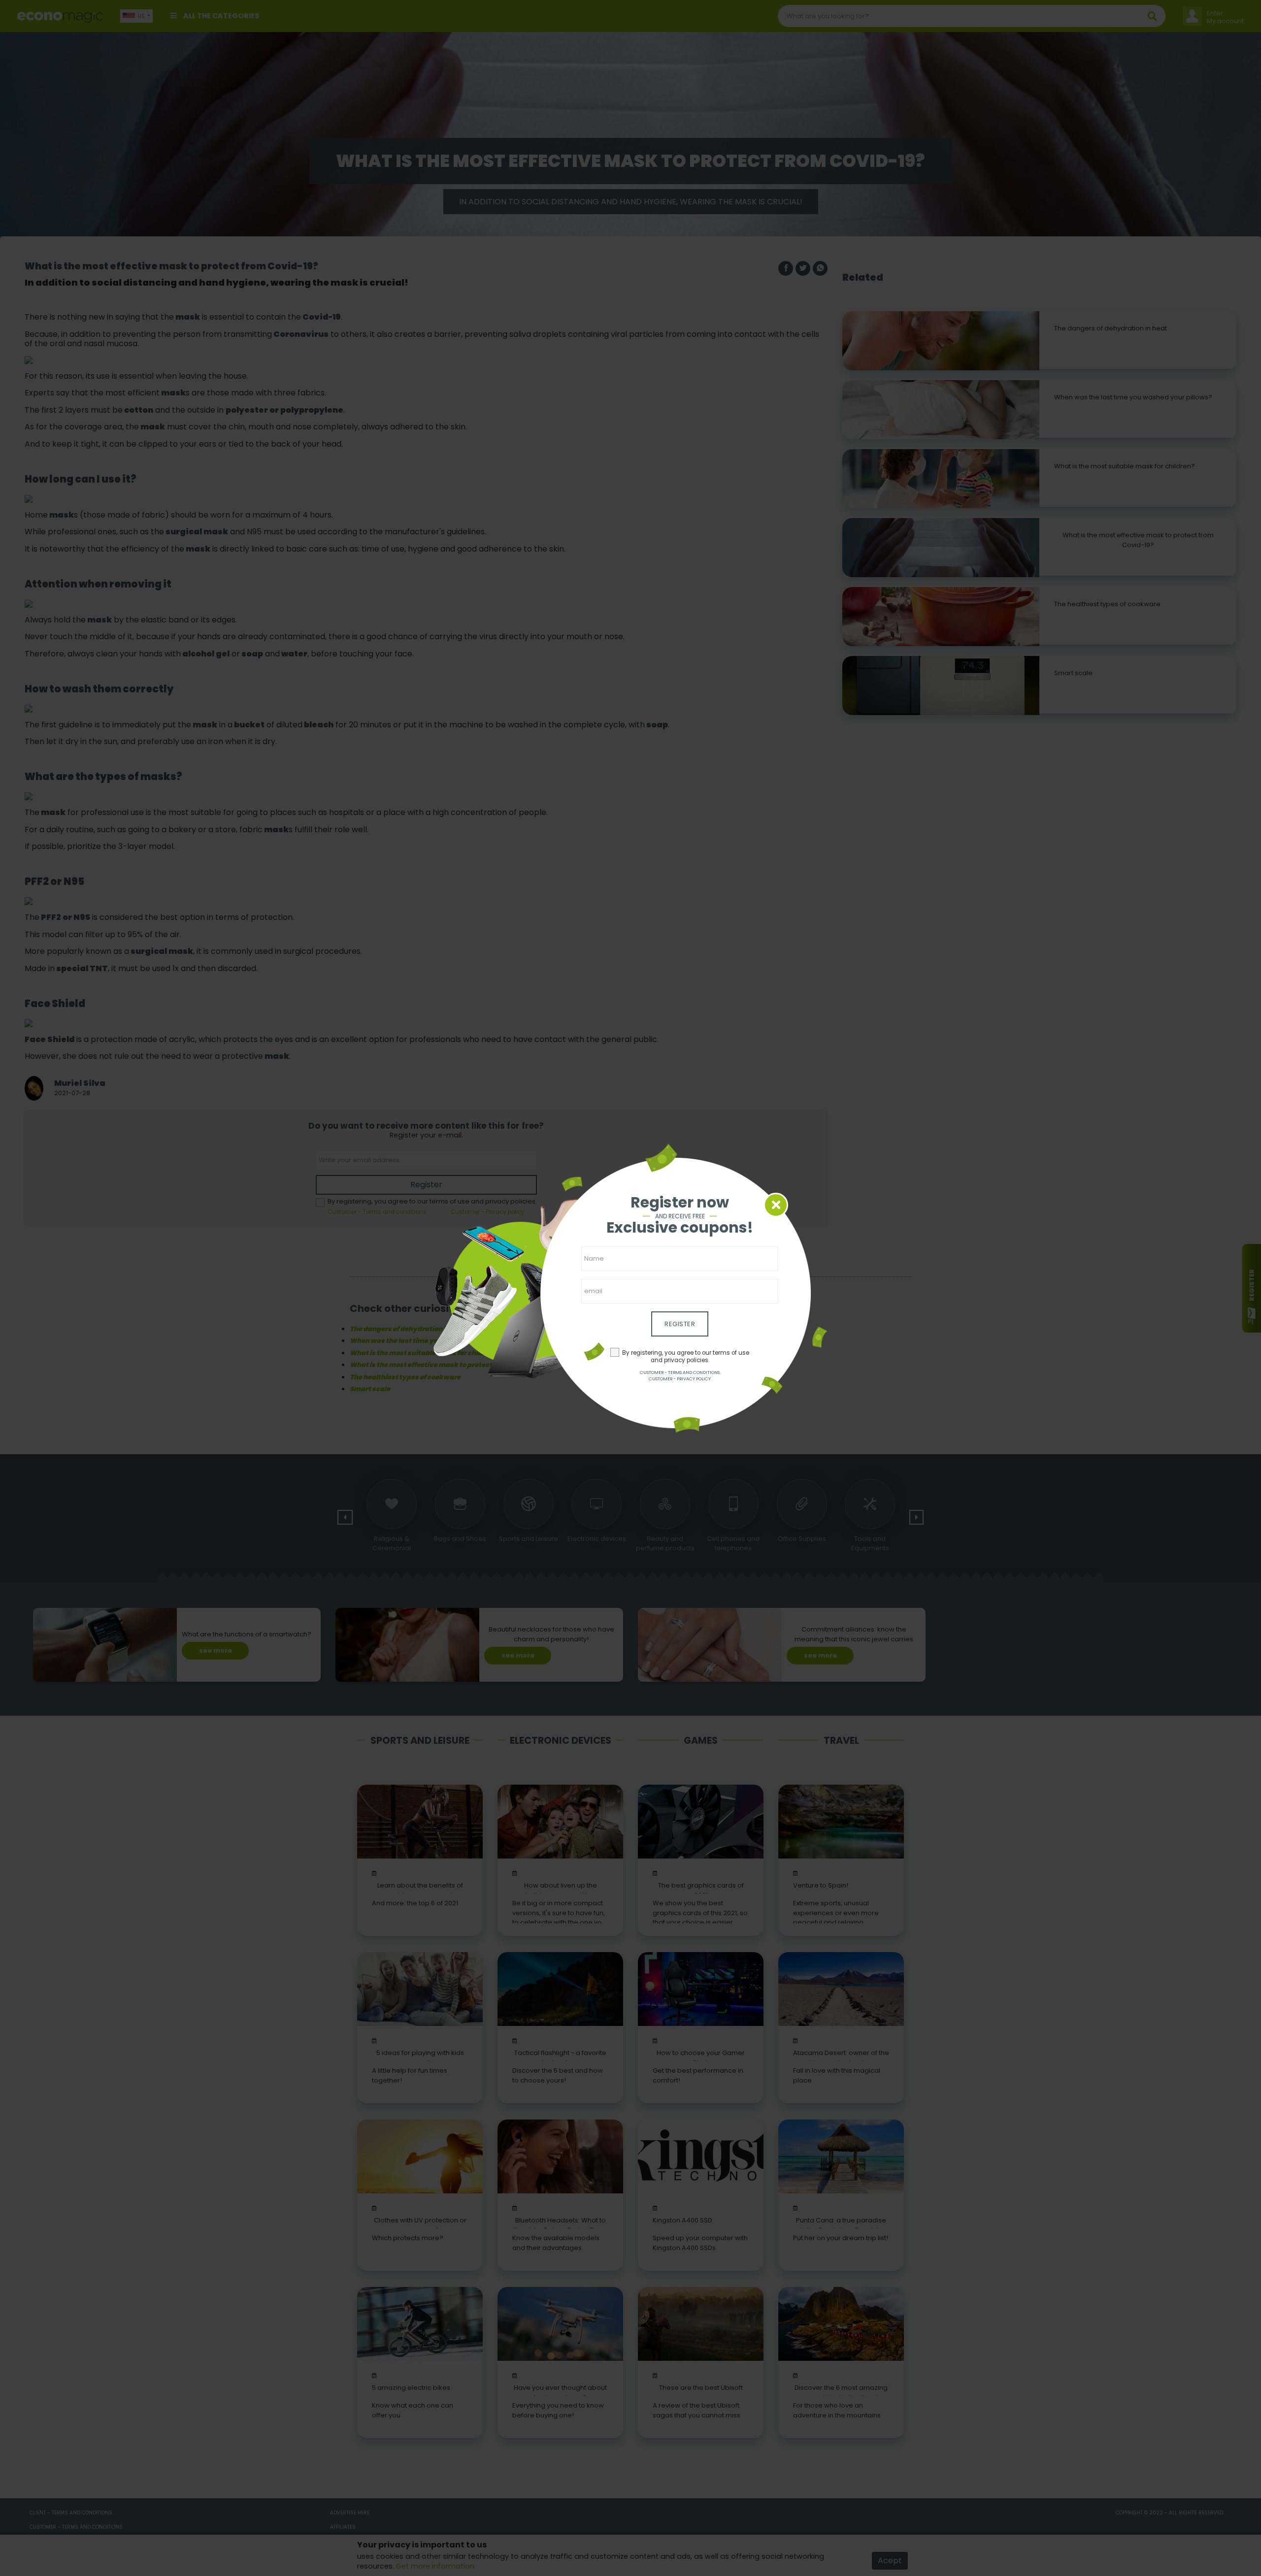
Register (680, 1324)
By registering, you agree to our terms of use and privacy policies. (686, 1356)
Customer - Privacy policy (680, 1379)
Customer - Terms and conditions (680, 1372)
